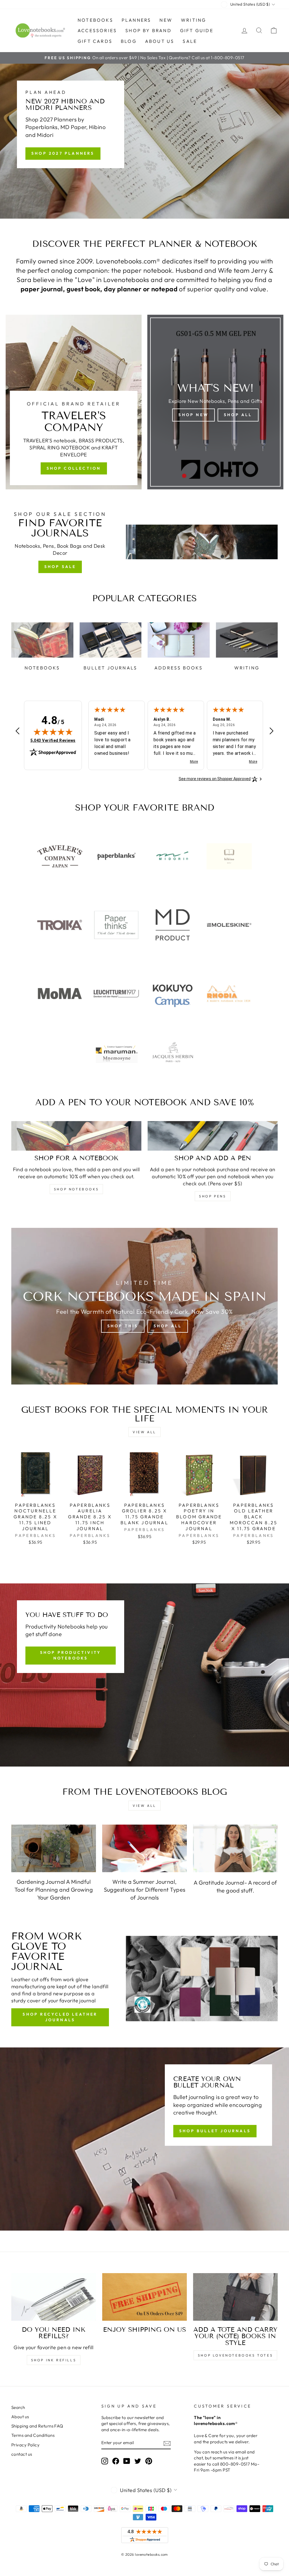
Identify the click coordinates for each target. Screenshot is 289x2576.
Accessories (97, 30)
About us (160, 41)
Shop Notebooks (76, 1189)
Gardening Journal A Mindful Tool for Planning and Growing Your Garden (54, 1890)
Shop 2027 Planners (63, 153)
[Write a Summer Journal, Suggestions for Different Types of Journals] (144, 1848)
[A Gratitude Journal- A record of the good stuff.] (235, 1848)
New (166, 20)
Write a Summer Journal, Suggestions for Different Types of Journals (145, 1890)
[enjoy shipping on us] (144, 2297)
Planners (136, 20)
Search (18, 2407)
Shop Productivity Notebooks (71, 1655)
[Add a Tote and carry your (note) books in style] (235, 2297)
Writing (193, 20)
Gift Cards (95, 41)
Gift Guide (197, 30)
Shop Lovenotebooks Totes (235, 2355)
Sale (190, 41)
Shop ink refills (54, 2360)
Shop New (193, 415)
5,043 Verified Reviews (53, 740)
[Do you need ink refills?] (54, 2297)
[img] (53, 732)
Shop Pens (213, 1196)
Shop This (123, 1326)
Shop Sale (60, 567)
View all (144, 1432)
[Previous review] (17, 732)
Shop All (238, 415)
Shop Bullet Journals (215, 2131)
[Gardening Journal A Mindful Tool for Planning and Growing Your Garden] (54, 1848)
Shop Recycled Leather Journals (60, 2017)
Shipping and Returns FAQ (37, 2426)
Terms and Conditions (33, 2435)
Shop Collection (74, 468)
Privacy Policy (25, 2445)
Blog (129, 41)
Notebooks (95, 20)
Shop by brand (148, 30)
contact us (22, 2454)
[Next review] (272, 732)
